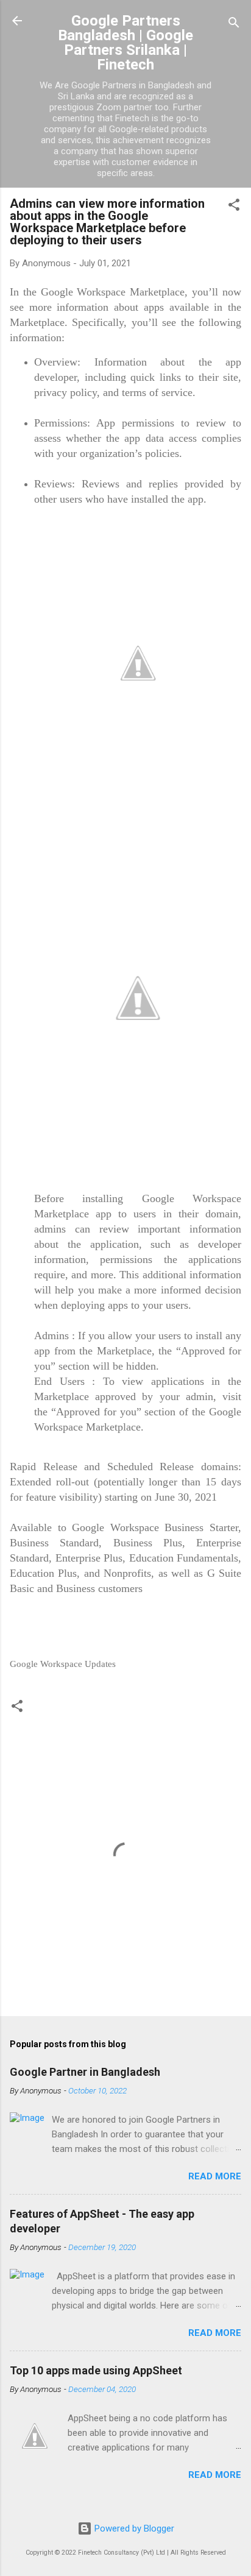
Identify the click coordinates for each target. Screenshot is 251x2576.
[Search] (234, 25)
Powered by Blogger (133, 2528)
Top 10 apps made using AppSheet (96, 2370)
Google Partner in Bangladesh (85, 2072)
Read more (215, 2176)
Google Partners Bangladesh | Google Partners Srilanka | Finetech (125, 43)
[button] (234, 207)
